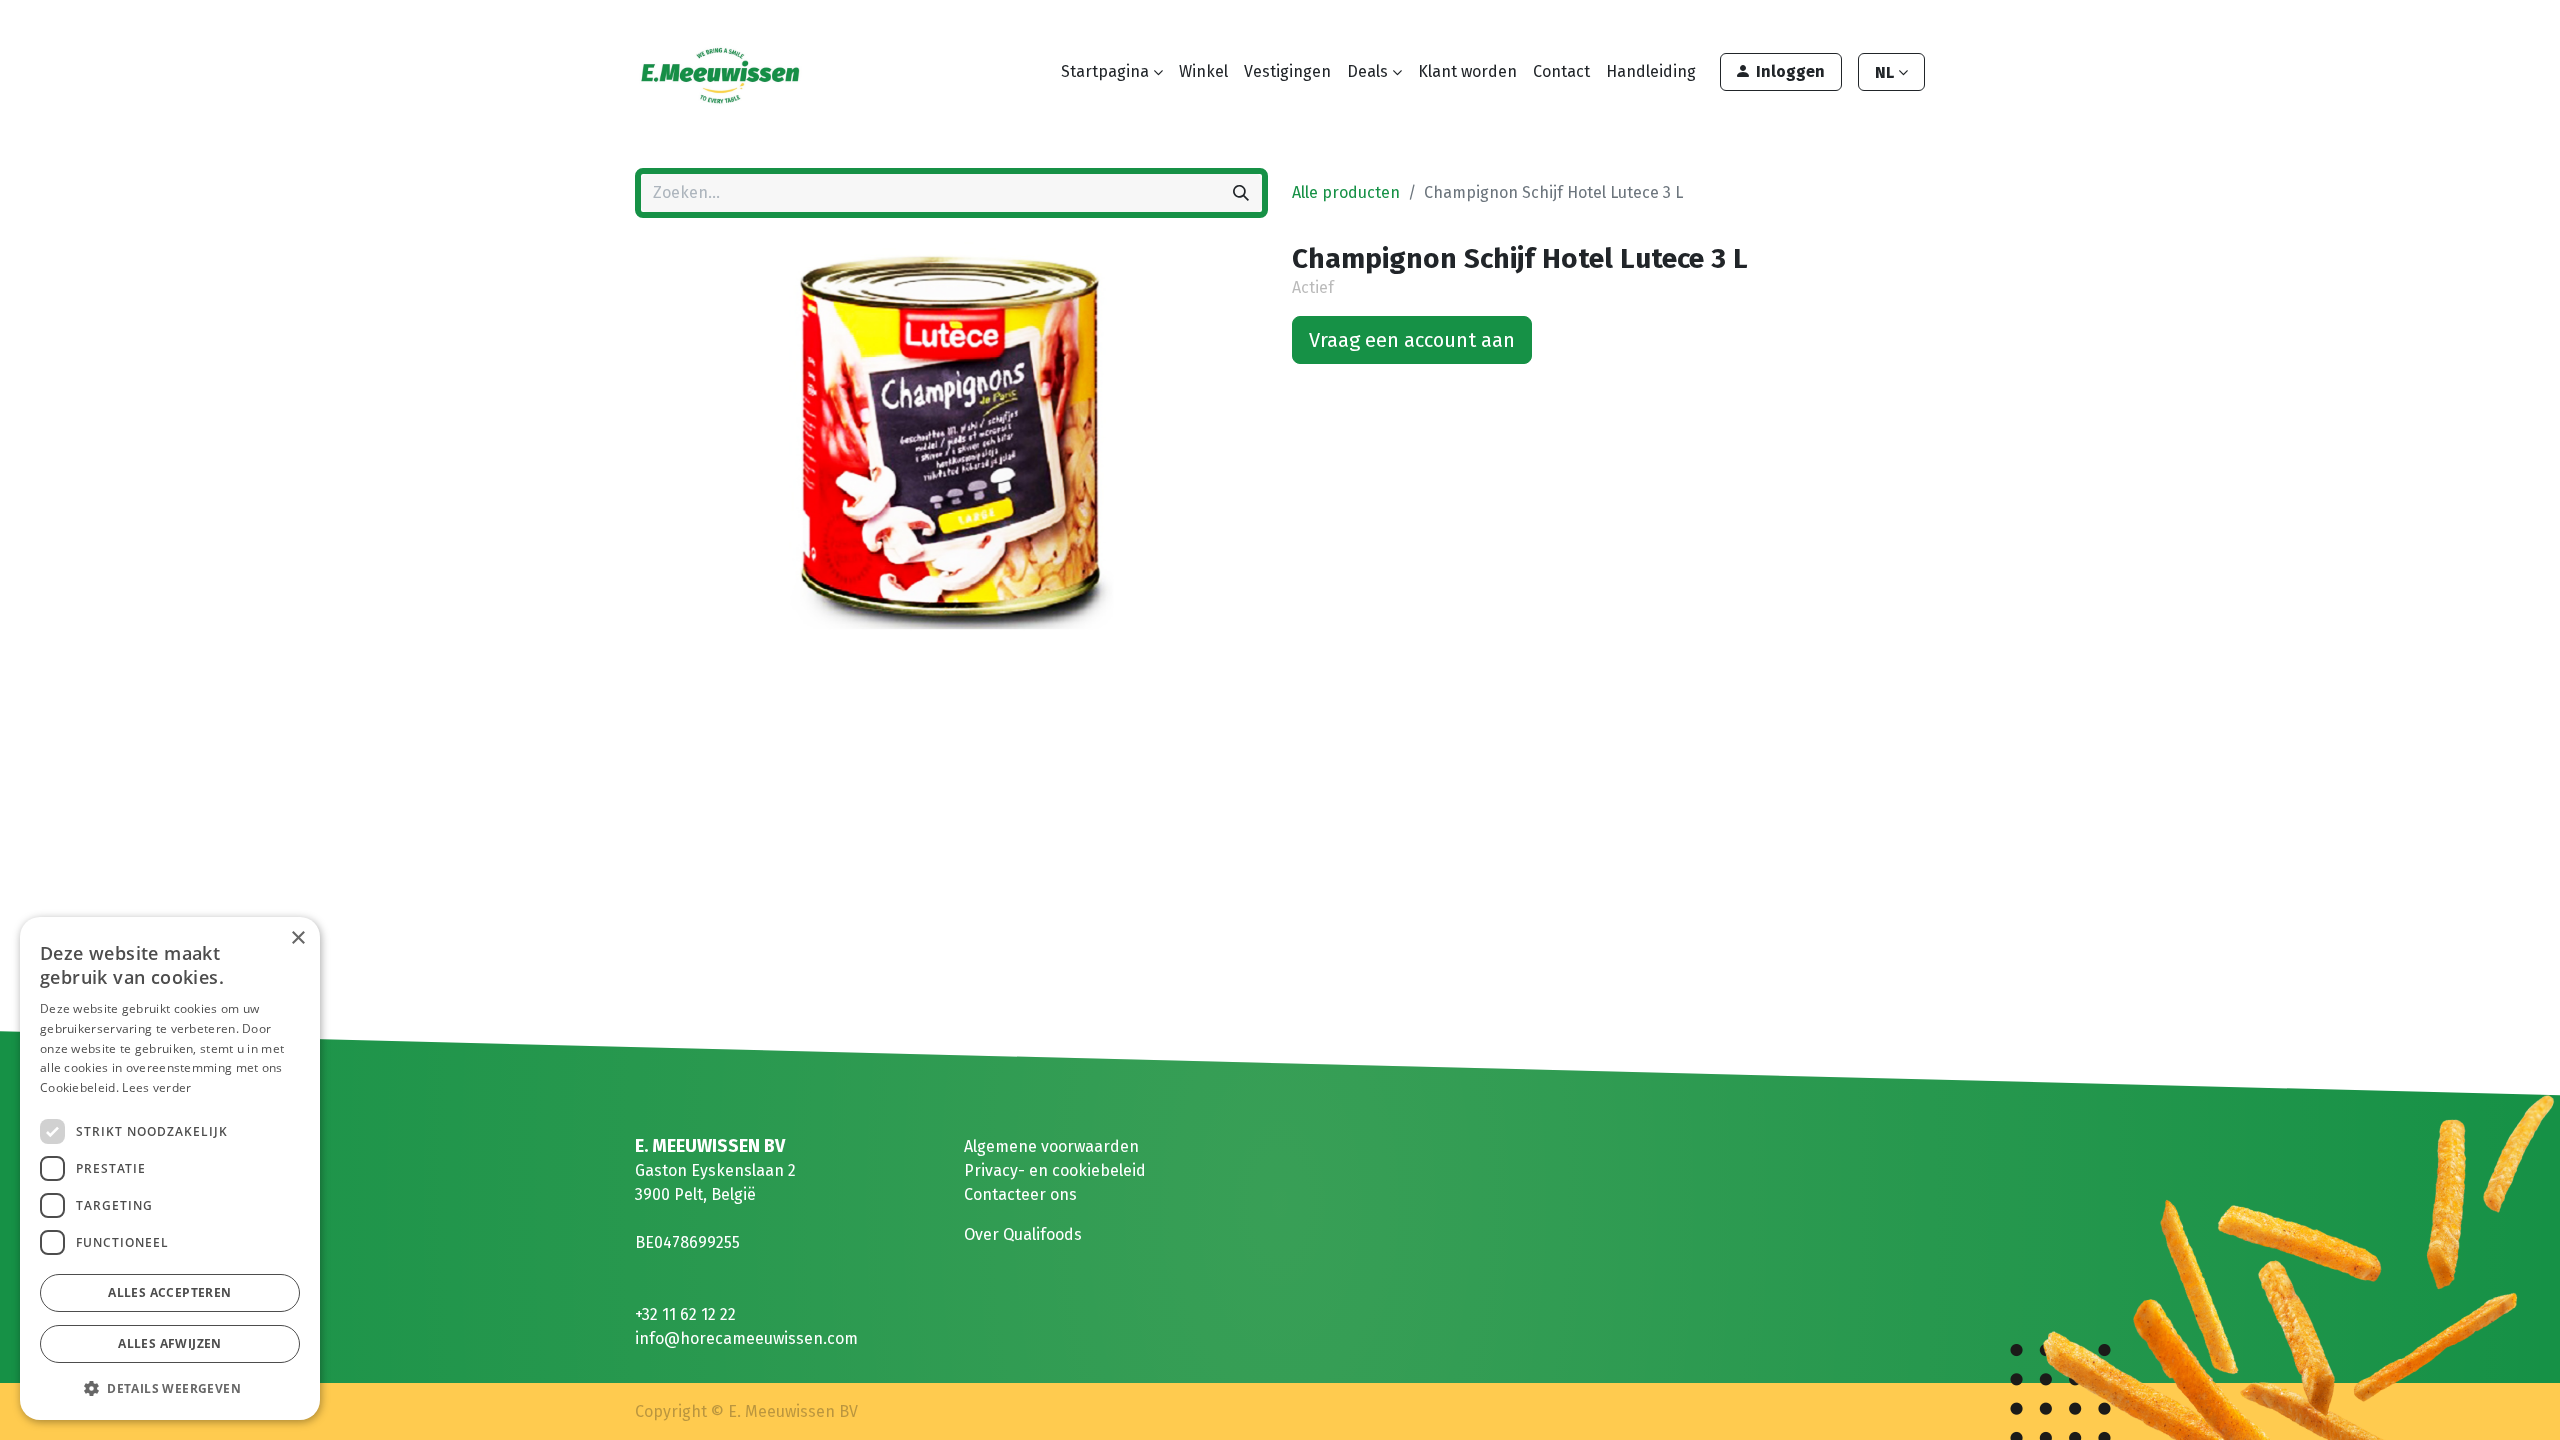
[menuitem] (1203, 72)
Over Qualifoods (1023, 1234)
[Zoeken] (1241, 193)
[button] (170, 1388)
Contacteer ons (1020, 1194)
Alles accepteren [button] (169, 1292)
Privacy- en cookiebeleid (1055, 1170)
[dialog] (170, 1168)
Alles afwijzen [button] (170, 1343)
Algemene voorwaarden (1051, 1146)
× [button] (297, 938)
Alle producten (1346, 192)
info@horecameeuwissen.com (746, 1338)
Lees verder (156, 1087)
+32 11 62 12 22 (685, 1314)
